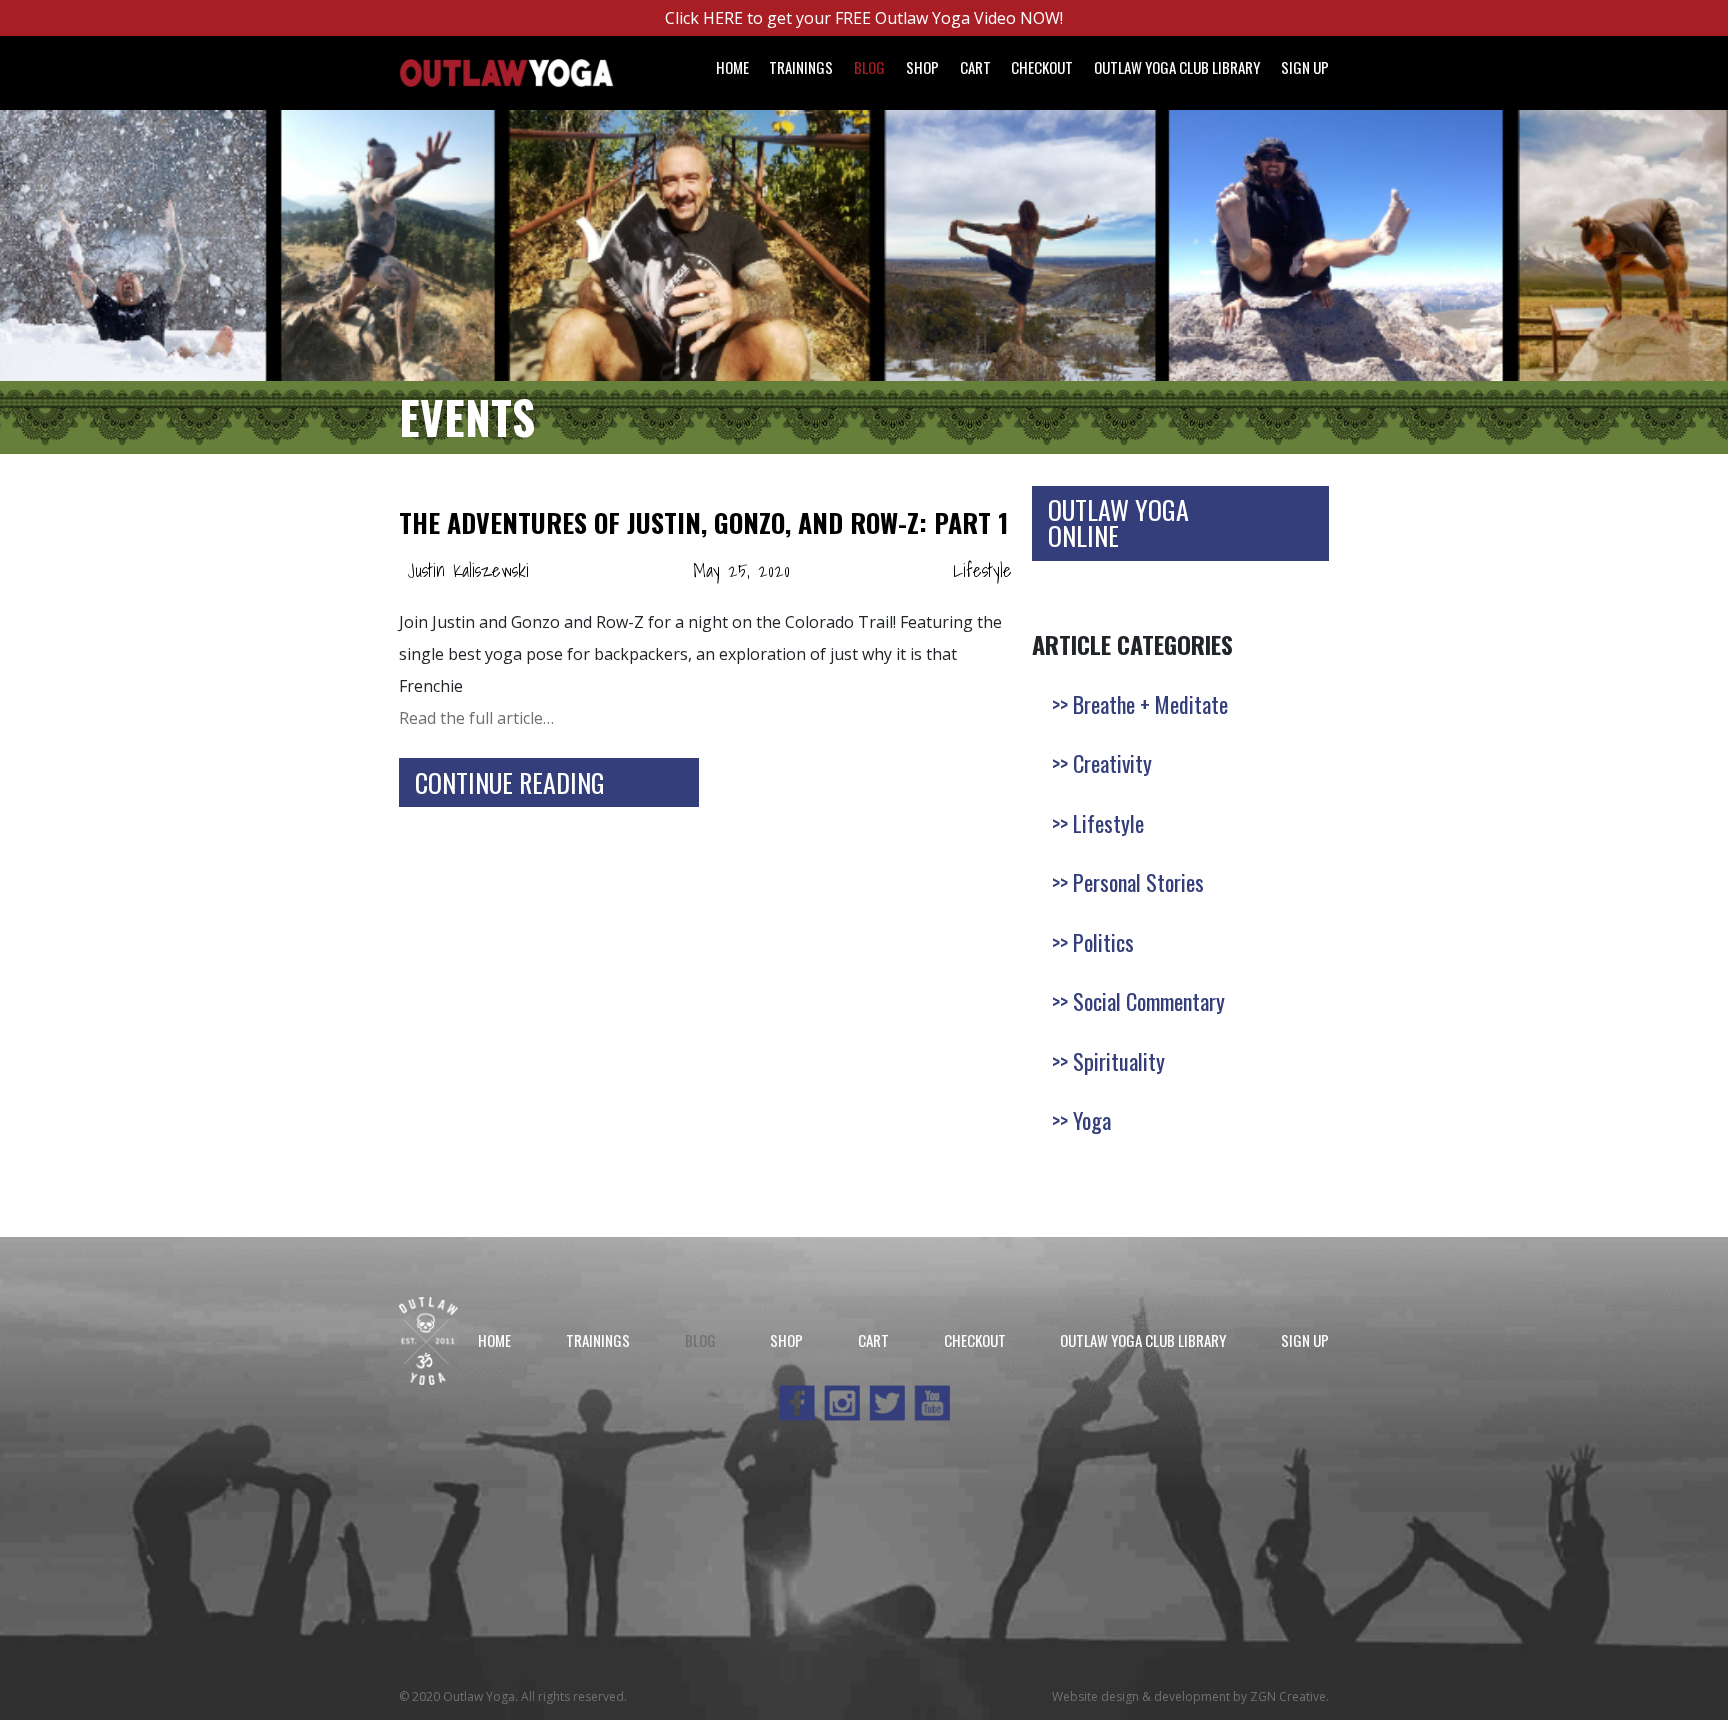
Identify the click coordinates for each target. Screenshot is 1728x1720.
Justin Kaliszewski (468, 570)
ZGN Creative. (1289, 1696)
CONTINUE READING (510, 782)
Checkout (1042, 67)
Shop (922, 67)
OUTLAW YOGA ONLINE (1118, 522)
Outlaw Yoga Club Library (1177, 67)
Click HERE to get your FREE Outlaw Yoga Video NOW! (864, 18)
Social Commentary (1149, 1001)
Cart (975, 67)
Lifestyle (982, 570)
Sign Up (1305, 67)
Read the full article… (476, 718)
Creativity (1112, 763)
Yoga (1092, 1120)
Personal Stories (1138, 882)
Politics (1103, 942)
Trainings (801, 67)
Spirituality (1119, 1061)
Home (732, 67)
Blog (869, 67)
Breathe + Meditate (1150, 704)
